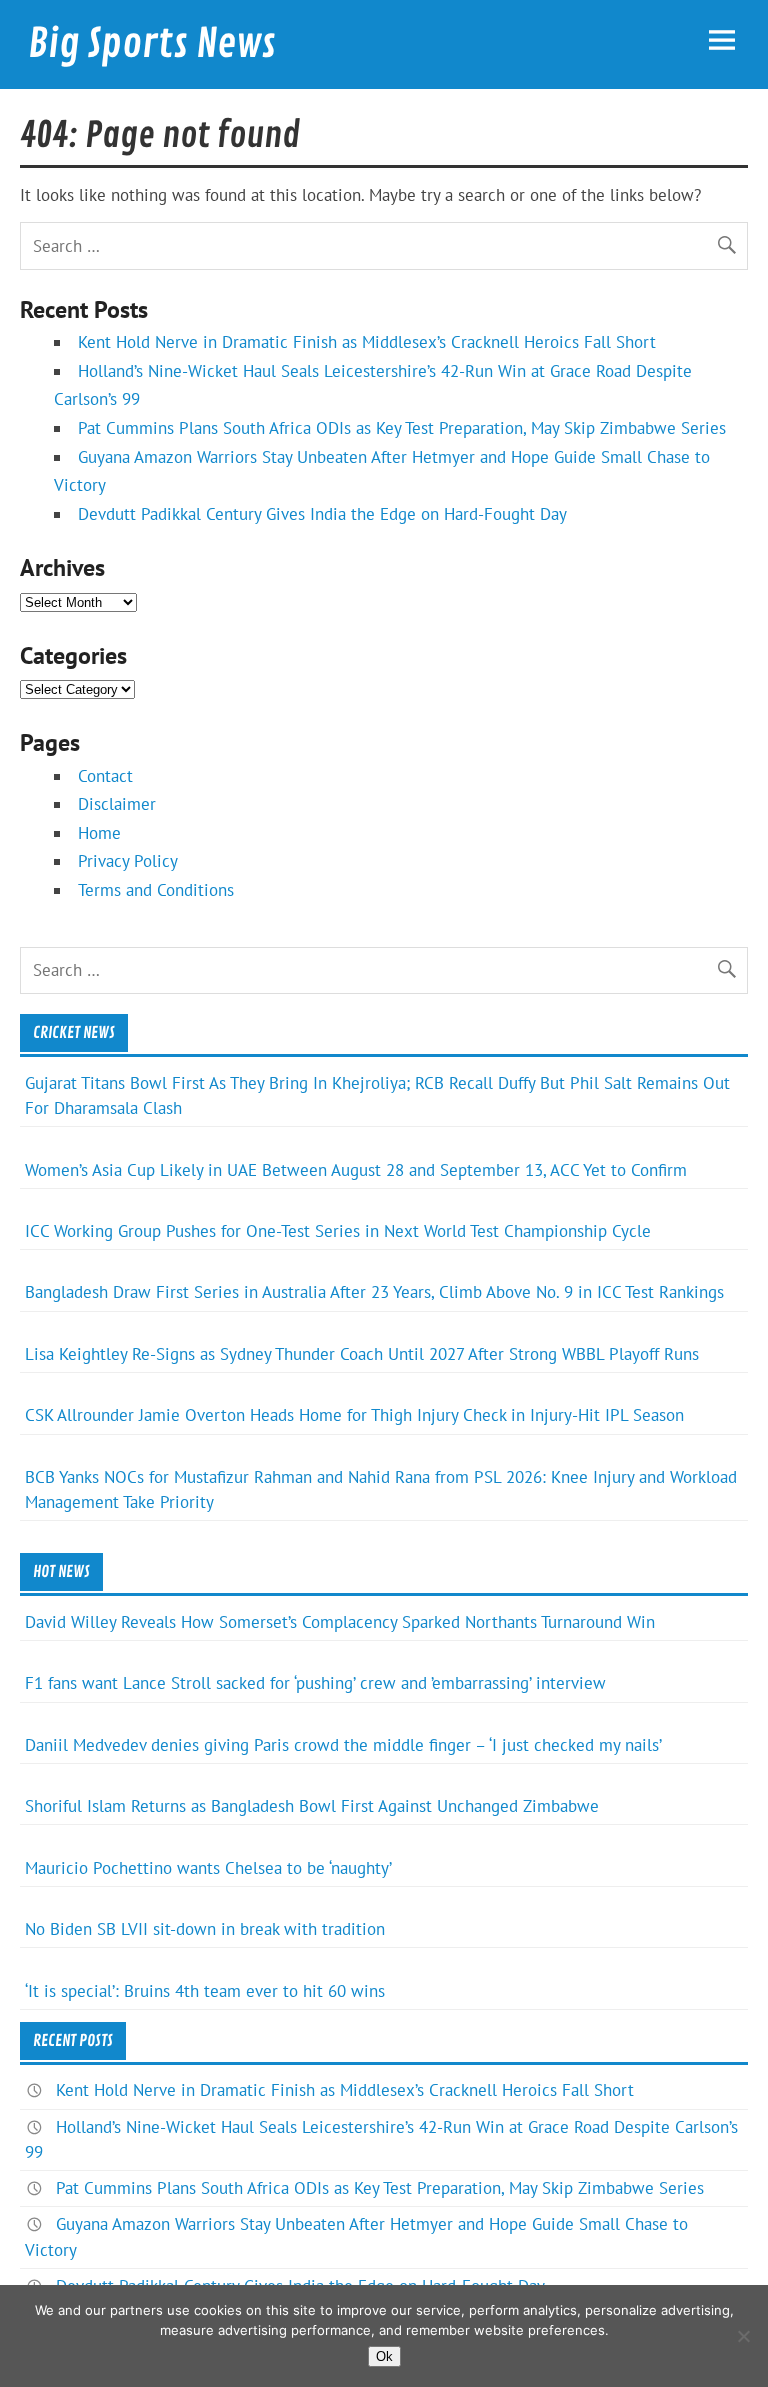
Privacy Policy (128, 861)
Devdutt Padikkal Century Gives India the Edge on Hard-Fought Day (322, 514)
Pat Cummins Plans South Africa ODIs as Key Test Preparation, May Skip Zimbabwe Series (402, 428)
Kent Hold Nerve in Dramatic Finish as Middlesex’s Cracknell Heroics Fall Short (367, 342)
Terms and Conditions (156, 890)
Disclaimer (117, 804)
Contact (105, 776)
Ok (384, 2356)
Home (99, 833)
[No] (743, 2336)
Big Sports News (152, 44)
